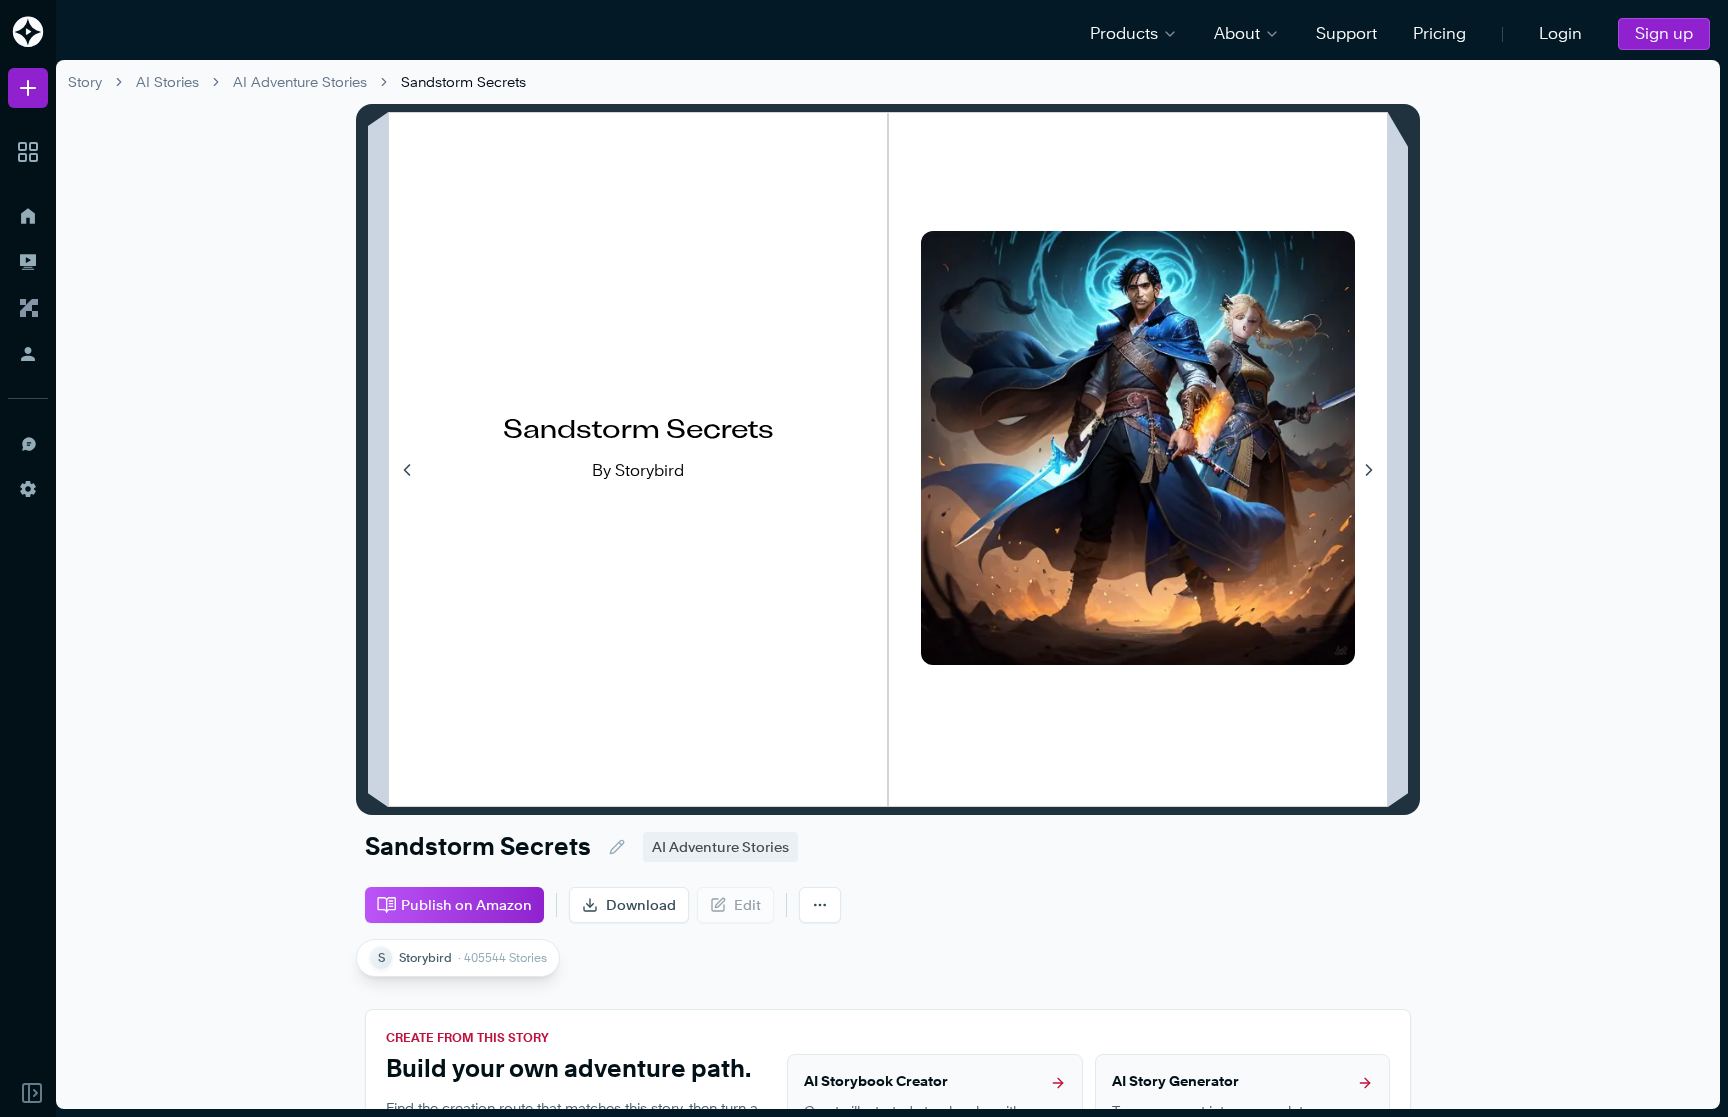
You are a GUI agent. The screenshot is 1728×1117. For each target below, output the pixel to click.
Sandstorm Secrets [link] (463, 81)
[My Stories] (28, 262)
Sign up (1664, 33)
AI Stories (167, 81)
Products (1124, 33)
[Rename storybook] (617, 847)
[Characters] (28, 308)
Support (1346, 33)
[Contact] (28, 443)
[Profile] (28, 354)
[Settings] (28, 489)
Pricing (1439, 33)
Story (85, 81)
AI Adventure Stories (300, 81)
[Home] (28, 216)
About (1237, 33)
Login (1560, 33)
